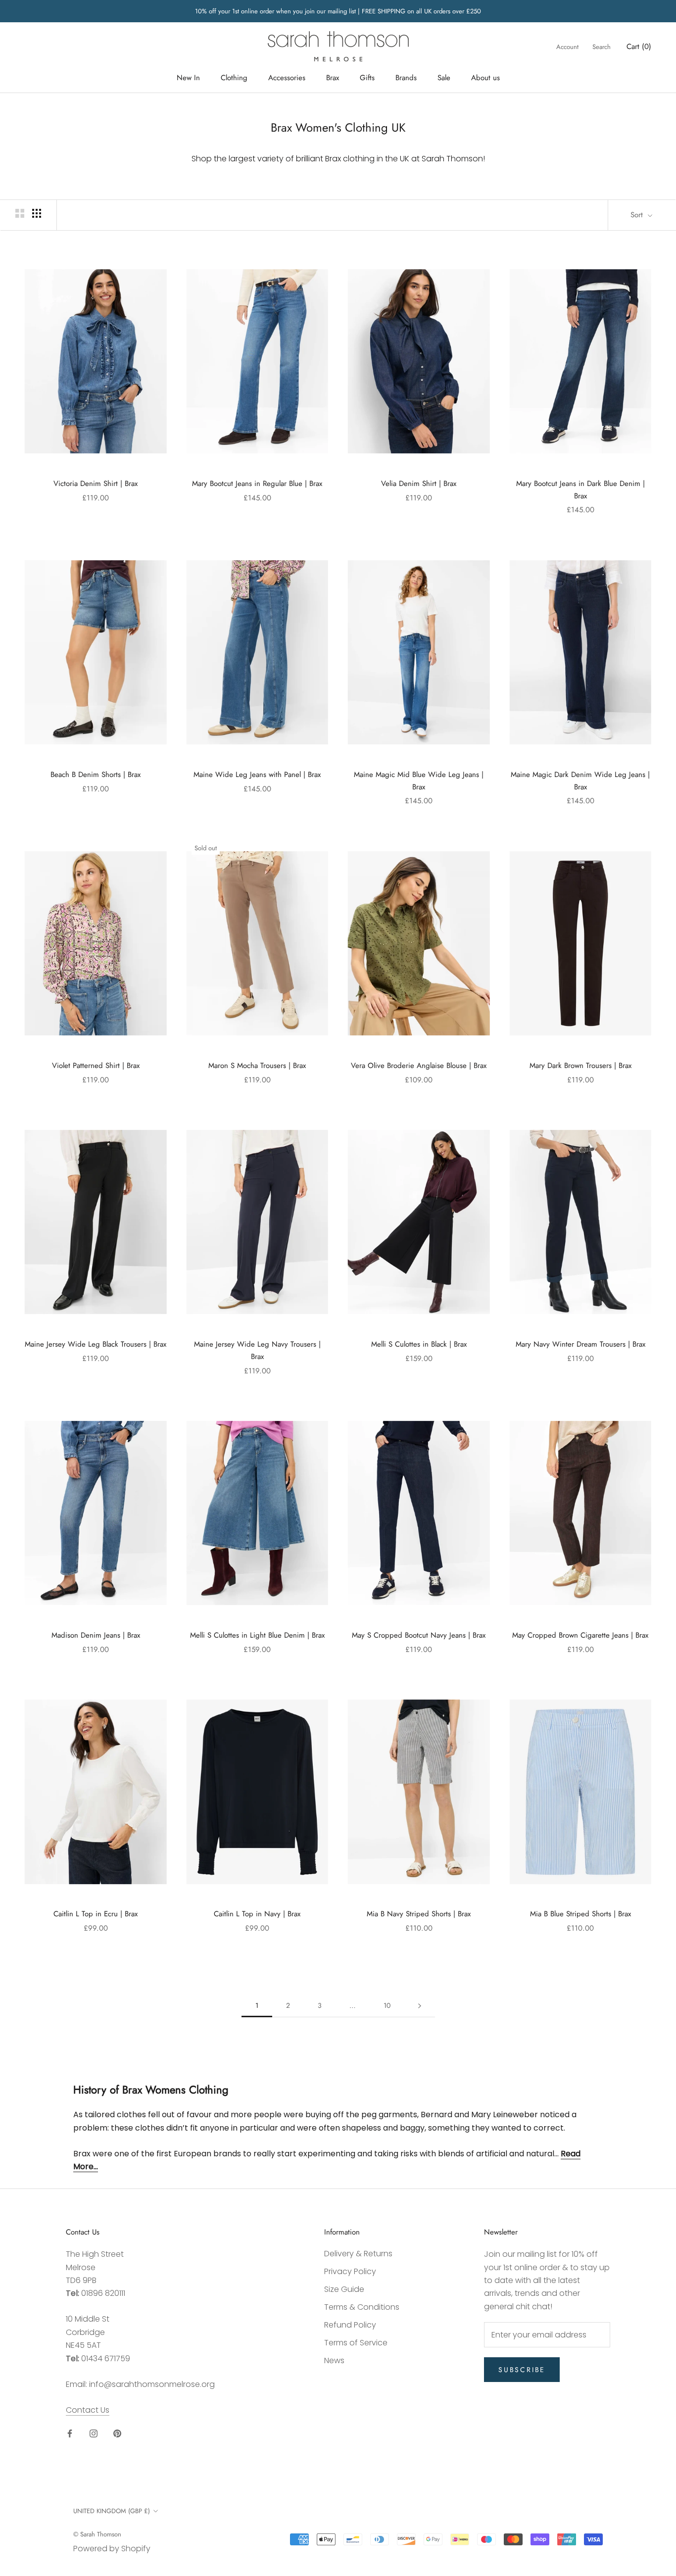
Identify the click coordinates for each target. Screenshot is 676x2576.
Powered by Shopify (112, 2549)
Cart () (639, 47)
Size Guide (344, 2289)
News (334, 2360)
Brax (333, 78)
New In (188, 78)
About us (485, 78)
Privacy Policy (350, 2271)
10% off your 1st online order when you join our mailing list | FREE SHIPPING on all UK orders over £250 (338, 11)
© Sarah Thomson (97, 2534)
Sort (638, 215)
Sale (444, 78)
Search (602, 47)
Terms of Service (356, 2343)
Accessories (287, 78)
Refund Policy (350, 2325)
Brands (406, 78)
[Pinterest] (117, 2433)
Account (567, 47)
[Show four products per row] (37, 213)
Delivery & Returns (358, 2254)
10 (387, 2005)
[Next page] (420, 2006)
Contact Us (88, 2410)
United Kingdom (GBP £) (112, 2511)
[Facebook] (70, 2433)
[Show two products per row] (20, 213)
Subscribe (522, 2370)
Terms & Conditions (362, 2307)
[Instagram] (94, 2433)
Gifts (367, 78)
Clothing (234, 78)
